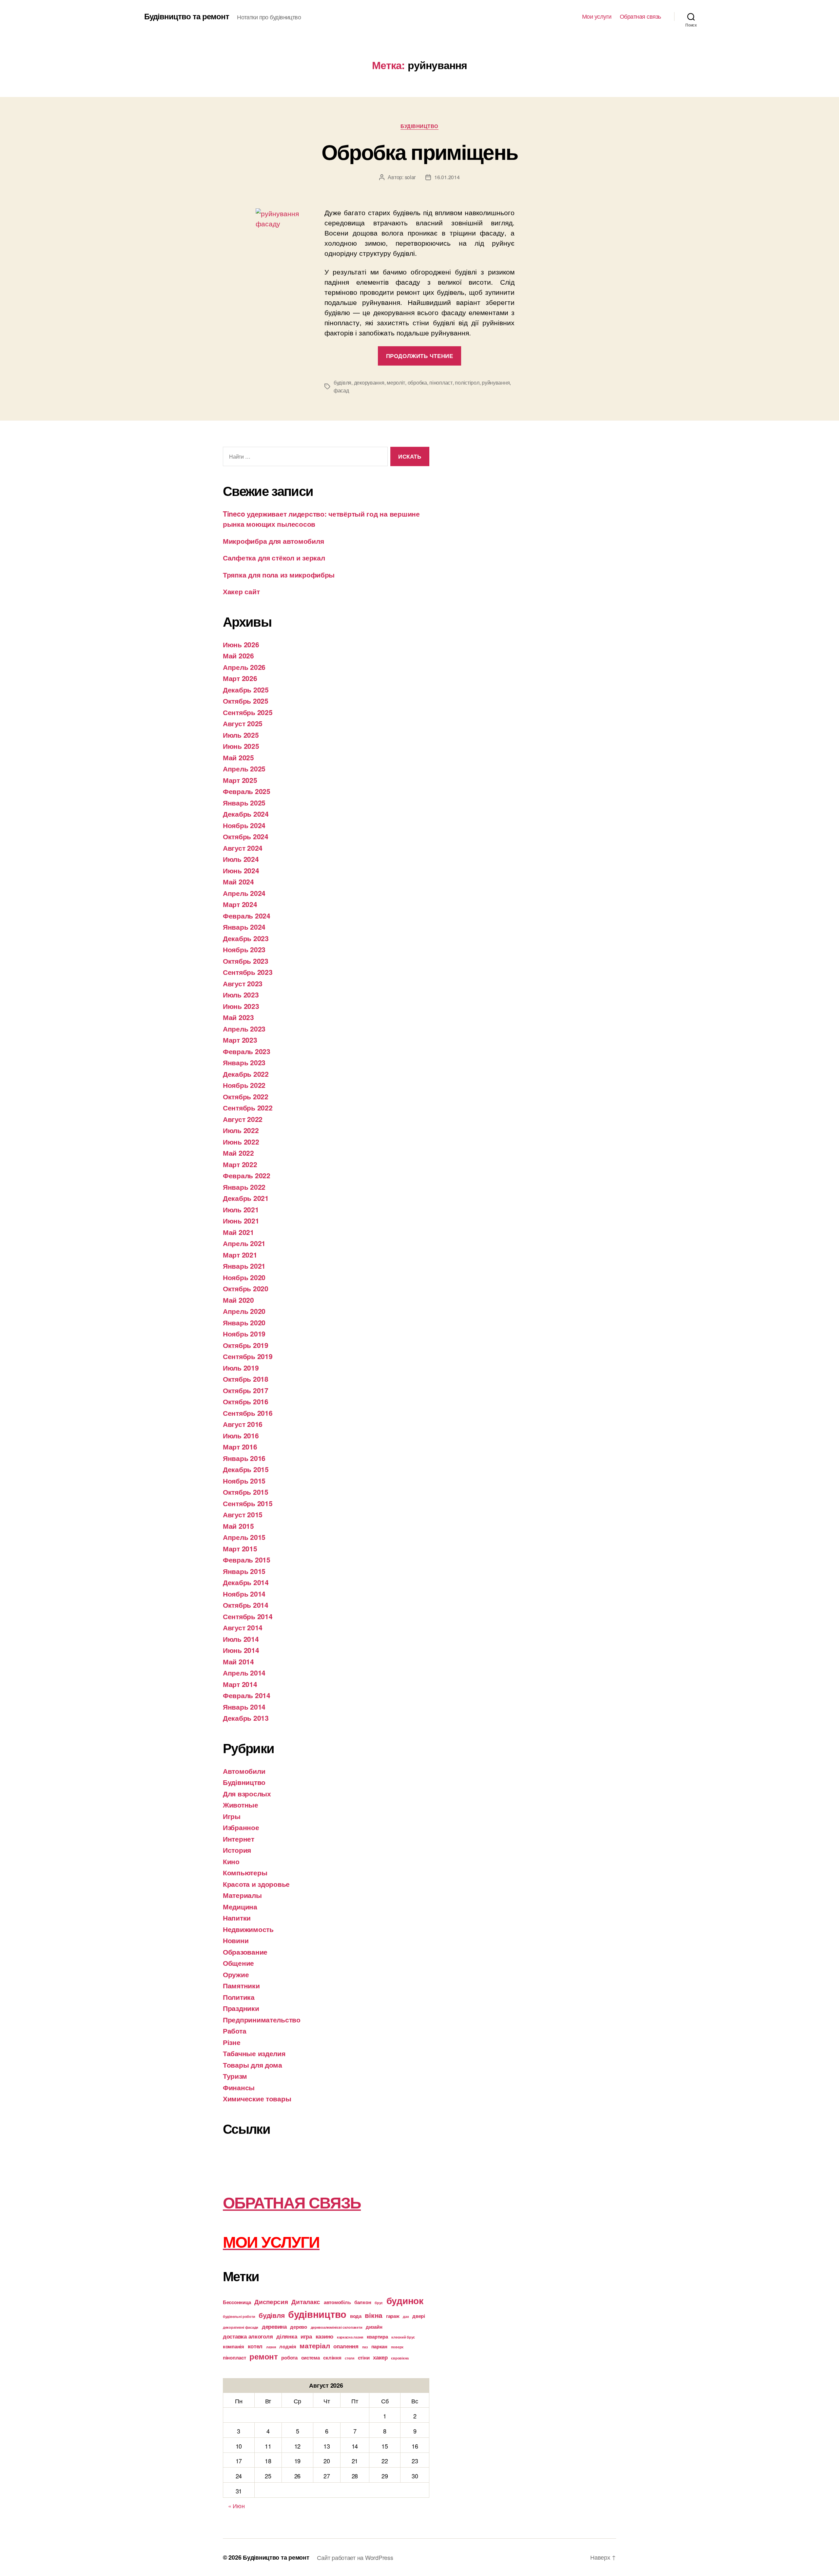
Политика (239, 1997)
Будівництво (419, 126)
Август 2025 (243, 723)
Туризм (235, 2076)
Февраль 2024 (247, 916)
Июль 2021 (241, 1209)
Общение (238, 1963)
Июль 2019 (241, 1368)
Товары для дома (253, 2065)
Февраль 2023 (247, 1051)
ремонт (263, 2356)
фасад (341, 390)
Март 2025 (240, 780)
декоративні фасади (241, 2327)
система (311, 2358)
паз (365, 2347)
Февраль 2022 (247, 1175)
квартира (377, 2337)
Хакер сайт (241, 591)
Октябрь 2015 (246, 1492)
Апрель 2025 (244, 768)
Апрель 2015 (244, 1537)
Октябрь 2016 (246, 1401)
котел (255, 2346)
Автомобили (244, 1771)
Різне (232, 2042)
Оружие (236, 1974)
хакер (380, 2357)
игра (306, 2336)
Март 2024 (240, 904)
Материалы (242, 1895)
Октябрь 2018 (246, 1379)
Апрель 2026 (244, 667)
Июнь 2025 (241, 746)
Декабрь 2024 (246, 814)
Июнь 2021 (241, 1221)
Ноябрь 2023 (244, 949)
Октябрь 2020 (246, 1288)
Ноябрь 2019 (244, 1334)
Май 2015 (238, 1526)
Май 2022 (238, 1153)
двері (419, 2316)
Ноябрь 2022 (244, 1085)
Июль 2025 (241, 735)
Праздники (241, 2008)
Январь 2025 (244, 803)
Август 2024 (243, 848)
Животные (241, 1805)
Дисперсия (271, 2301)
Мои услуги (597, 16)
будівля (342, 382)
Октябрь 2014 (246, 1605)
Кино (231, 1861)
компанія (234, 2346)
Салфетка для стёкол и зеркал (274, 558)
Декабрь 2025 (246, 690)
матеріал (315, 2346)
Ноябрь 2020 (244, 1277)
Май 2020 (238, 1300)
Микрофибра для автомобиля (273, 541)
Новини (236, 1940)
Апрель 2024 (244, 893)
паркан (379, 2346)
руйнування (496, 382)
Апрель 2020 (244, 1311)
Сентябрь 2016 (248, 1413)
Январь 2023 (244, 1062)
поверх (397, 2347)
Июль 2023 (241, 994)
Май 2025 (238, 757)
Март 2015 (240, 1548)
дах (406, 2316)
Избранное (241, 1827)
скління (332, 2358)
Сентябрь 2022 (248, 1108)
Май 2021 (238, 1232)
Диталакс (306, 2301)
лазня (271, 2347)
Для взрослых (247, 1793)
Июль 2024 (241, 859)
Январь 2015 (244, 1571)
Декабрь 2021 (246, 1198)
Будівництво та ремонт (187, 16)
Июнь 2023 (241, 1006)
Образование (245, 1952)
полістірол (467, 382)
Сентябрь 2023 (248, 972)
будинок (405, 2301)
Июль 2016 (241, 1435)
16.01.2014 (447, 177)
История (237, 1850)
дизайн (374, 2327)
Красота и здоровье (256, 1884)
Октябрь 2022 (246, 1096)
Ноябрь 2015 (244, 1481)
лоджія (288, 2346)
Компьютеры (245, 1872)
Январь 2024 (244, 927)
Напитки (237, 1918)
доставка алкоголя (248, 2336)
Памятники (241, 1985)
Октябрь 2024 (246, 836)
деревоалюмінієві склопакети (337, 2327)
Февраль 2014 (247, 1695)
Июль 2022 (241, 1130)
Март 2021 (240, 1255)
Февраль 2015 (247, 1560)
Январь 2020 (244, 1322)
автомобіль (337, 2302)
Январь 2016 (244, 1458)
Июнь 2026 (241, 644)
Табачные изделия (254, 2053)
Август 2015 (243, 1514)
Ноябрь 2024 (244, 825)
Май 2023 (238, 1017)
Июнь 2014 (241, 1650)
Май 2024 (238, 881)
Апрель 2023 (244, 1029)
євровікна (400, 2358)
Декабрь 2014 (246, 1582)
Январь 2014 (244, 1707)
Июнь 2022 (241, 1142)
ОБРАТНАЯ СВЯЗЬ (292, 2202)
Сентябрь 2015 (248, 1503)
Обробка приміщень (420, 151)
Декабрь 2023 (246, 938)
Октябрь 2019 (246, 1345)
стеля (350, 2358)
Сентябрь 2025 (248, 712)
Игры (232, 1816)
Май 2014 (238, 1661)
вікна (374, 2315)
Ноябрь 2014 (244, 1594)
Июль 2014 (241, 1639)
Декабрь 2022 (246, 1074)
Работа (234, 2031)
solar (410, 177)
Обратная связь (640, 16)
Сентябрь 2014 (248, 1616)
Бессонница (237, 2302)
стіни (364, 2358)
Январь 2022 (244, 1187)
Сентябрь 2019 (248, 1356)
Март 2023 (240, 1040)
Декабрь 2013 (246, 1718)
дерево (298, 2327)
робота (289, 2358)
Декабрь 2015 (246, 1469)
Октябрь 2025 (246, 701)
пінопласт (441, 382)
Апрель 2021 (244, 1243)
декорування (369, 382)
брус (379, 2303)
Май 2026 (238, 655)
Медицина (240, 1906)
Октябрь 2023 (246, 961)
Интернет (239, 1839)
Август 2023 (243, 983)
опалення (346, 2346)
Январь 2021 (244, 1266)
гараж (393, 2316)
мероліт (396, 382)
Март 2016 (240, 1447)
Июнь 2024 (241, 870)
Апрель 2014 (244, 1673)
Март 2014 (240, 1684)
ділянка (287, 2336)
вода (356, 2316)
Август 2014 (243, 1627)
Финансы (239, 2087)
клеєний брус (403, 2337)
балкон (363, 2302)
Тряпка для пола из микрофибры (279, 575)
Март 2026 (240, 678)
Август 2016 (243, 1424)
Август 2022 (243, 1119)
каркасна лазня (350, 2337)
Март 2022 (240, 1164)
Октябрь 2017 (246, 1390)
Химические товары (257, 2098)
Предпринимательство (262, 2019)
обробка (417, 382)
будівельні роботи (239, 2316)
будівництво (317, 2314)
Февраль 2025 (247, 791)
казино (324, 2336)
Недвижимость (248, 1929)
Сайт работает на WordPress (355, 2557)
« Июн (236, 2506)
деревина (274, 2326)
